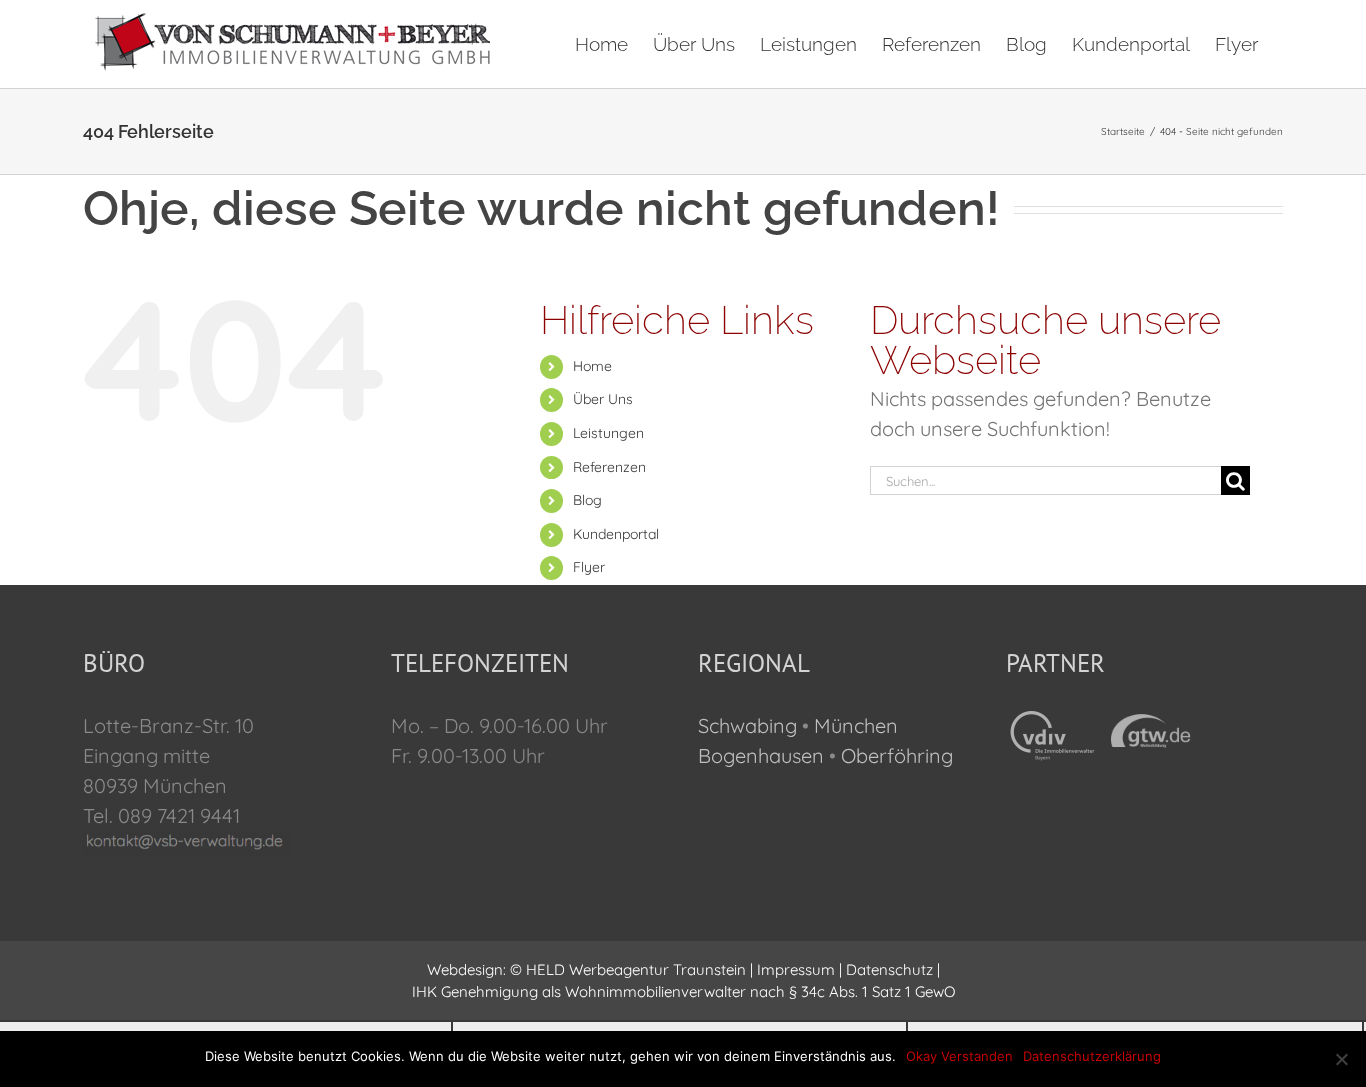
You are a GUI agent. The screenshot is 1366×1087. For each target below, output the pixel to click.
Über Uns (603, 399)
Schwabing (747, 725)
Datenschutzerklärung (1092, 1056)
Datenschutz (889, 969)
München (856, 725)
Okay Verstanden (959, 1056)
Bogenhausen (761, 755)
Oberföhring (897, 755)
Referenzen (609, 467)
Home (592, 366)
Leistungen (608, 433)
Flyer (589, 567)
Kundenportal (616, 534)
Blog (587, 500)
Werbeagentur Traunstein (657, 969)
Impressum (796, 969)
